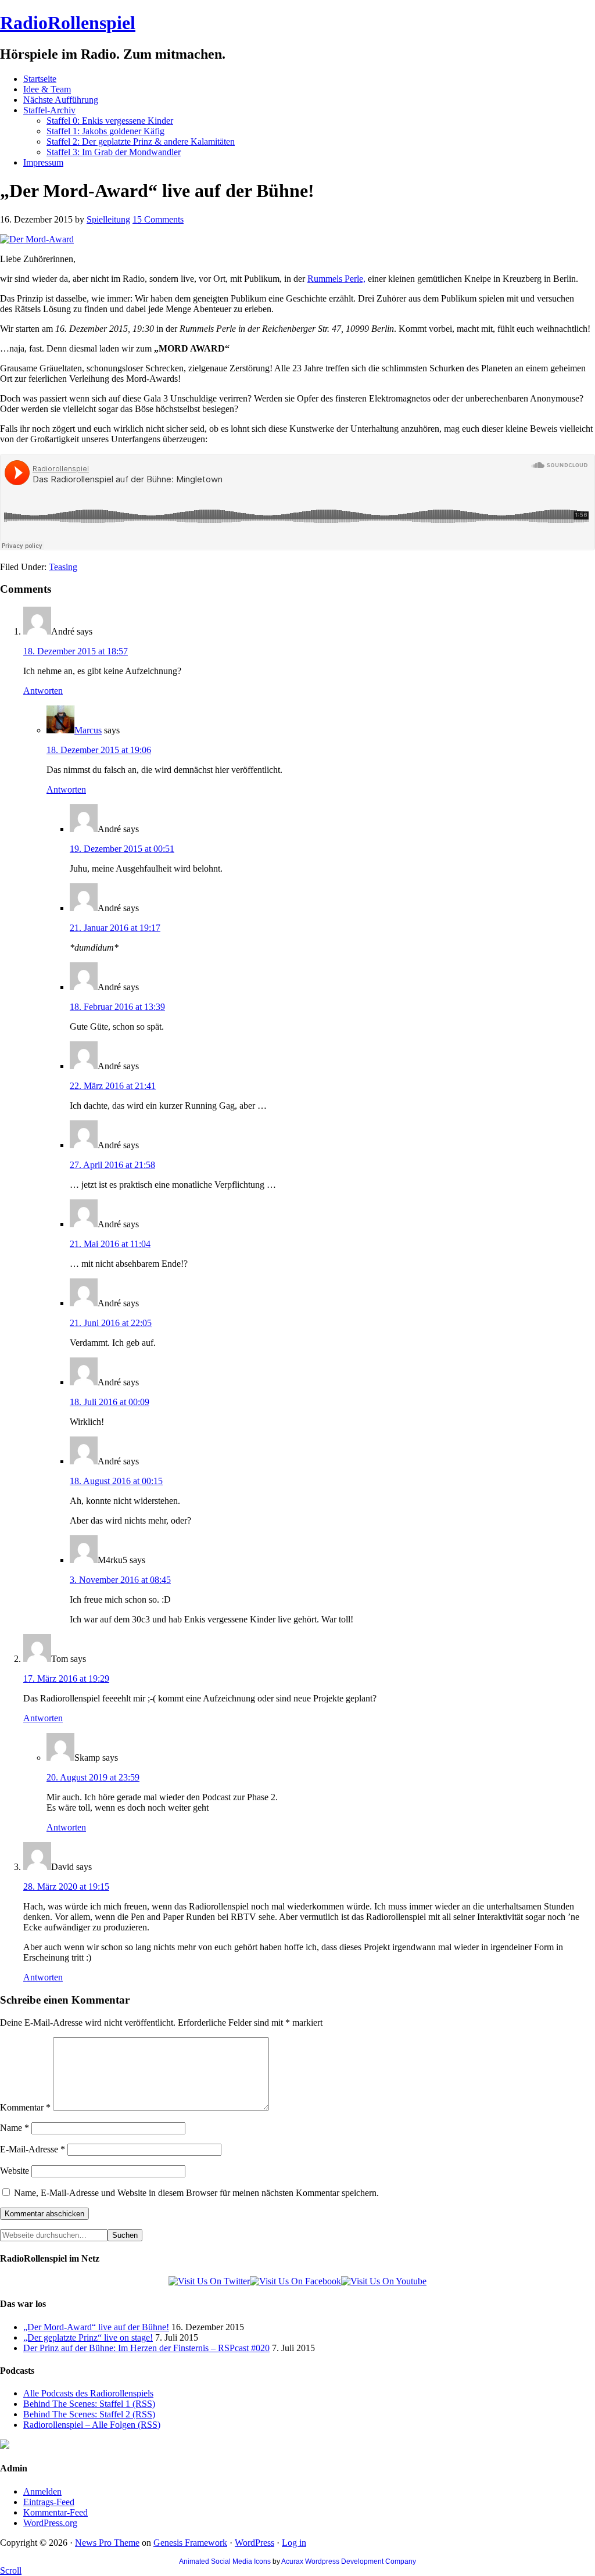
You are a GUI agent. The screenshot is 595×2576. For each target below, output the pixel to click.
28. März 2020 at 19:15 (66, 1887)
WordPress (255, 2543)
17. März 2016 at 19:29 (66, 1678)
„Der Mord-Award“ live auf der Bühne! (96, 2327)
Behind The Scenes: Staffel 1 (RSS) (89, 2404)
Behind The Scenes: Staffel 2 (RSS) (89, 2414)
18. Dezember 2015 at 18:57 (76, 651)
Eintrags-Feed (49, 2502)
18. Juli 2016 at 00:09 (110, 1402)
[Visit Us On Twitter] (209, 2281)
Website (15, 2171)
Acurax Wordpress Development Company (349, 2561)
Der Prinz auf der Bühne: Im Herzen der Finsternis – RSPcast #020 (146, 2348)
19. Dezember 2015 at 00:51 (122, 849)
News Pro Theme (107, 2543)
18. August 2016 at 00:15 (116, 1481)
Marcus (88, 730)
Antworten (43, 691)
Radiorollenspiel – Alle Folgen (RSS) (92, 2425)
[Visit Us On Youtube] (384, 2281)
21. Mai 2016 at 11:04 (110, 1244)
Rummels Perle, (336, 279)
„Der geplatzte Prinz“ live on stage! (88, 2337)
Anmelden (42, 2491)
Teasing (63, 567)
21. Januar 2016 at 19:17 (115, 928)
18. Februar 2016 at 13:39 (117, 1007)
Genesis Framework (190, 2543)
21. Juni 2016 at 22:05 (111, 1323)
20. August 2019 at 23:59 (93, 1777)
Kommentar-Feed (55, 2512)
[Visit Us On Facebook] (295, 2281)
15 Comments (158, 219)
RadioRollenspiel (68, 23)
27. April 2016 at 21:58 (112, 1165)
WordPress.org (50, 2523)
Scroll (11, 2570)
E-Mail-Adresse (33, 2149)
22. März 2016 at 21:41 (113, 1086)
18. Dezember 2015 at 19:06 (99, 750)
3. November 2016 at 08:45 (120, 1580)
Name (15, 2128)
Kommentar (25, 2107)
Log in (294, 2543)
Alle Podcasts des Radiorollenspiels (88, 2393)
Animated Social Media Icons (225, 2561)
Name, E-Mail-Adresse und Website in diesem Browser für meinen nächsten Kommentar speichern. (196, 2193)
